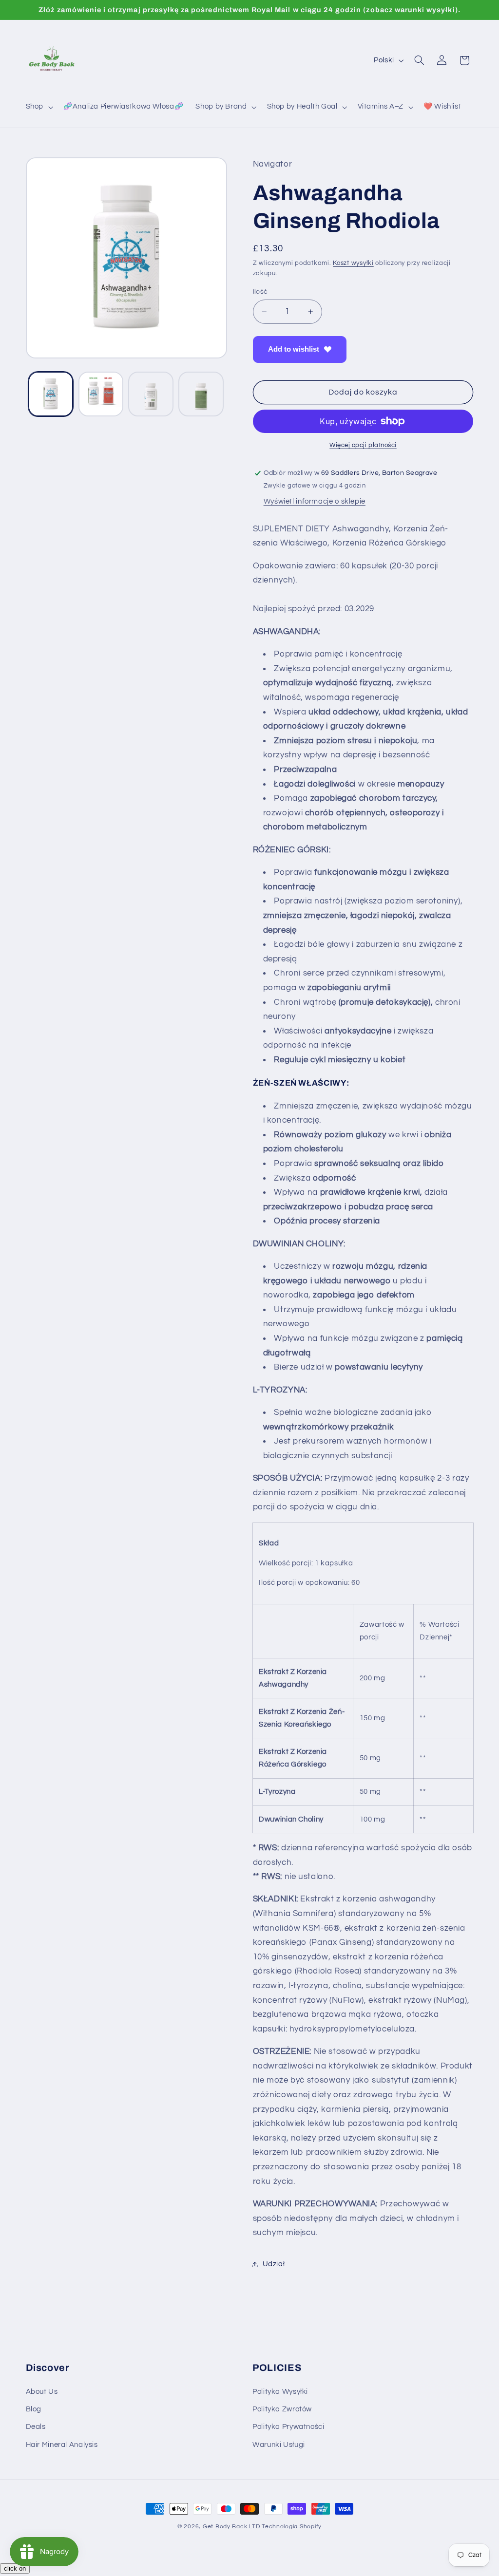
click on (15, 2568)
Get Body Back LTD (231, 2527)
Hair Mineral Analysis (62, 2445)
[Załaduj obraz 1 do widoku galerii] (51, 394)
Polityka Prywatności (288, 2427)
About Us (42, 2392)
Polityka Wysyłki (280, 2392)
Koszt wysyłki (353, 263)
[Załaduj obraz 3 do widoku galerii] (151, 394)
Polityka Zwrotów (282, 2409)
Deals (36, 2427)
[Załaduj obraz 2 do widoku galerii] (101, 394)
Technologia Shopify (292, 2527)
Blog (34, 2409)
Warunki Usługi (279, 2445)
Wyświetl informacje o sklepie (315, 501)
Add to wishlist (294, 349)
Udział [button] (274, 2264)
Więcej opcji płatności (363, 445)
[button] (38, 107)
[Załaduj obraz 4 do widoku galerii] (201, 394)
